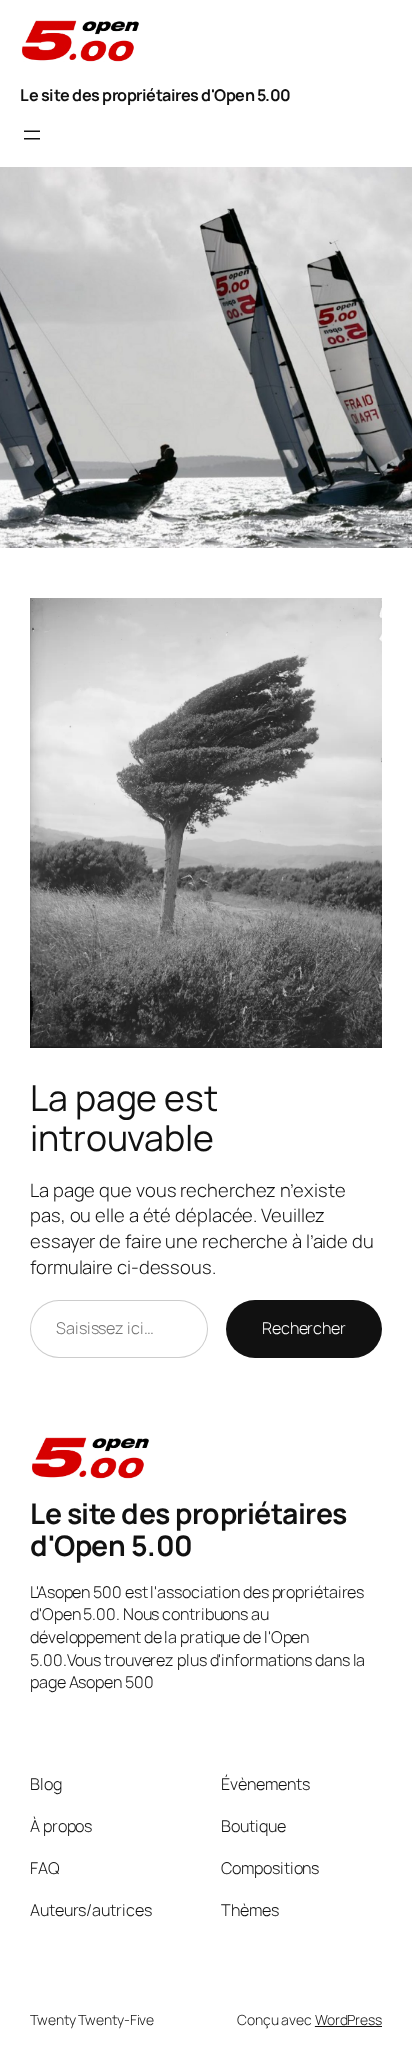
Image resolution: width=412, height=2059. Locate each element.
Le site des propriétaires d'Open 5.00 (155, 95)
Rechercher (304, 1328)
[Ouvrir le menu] (32, 135)
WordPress (348, 2019)
